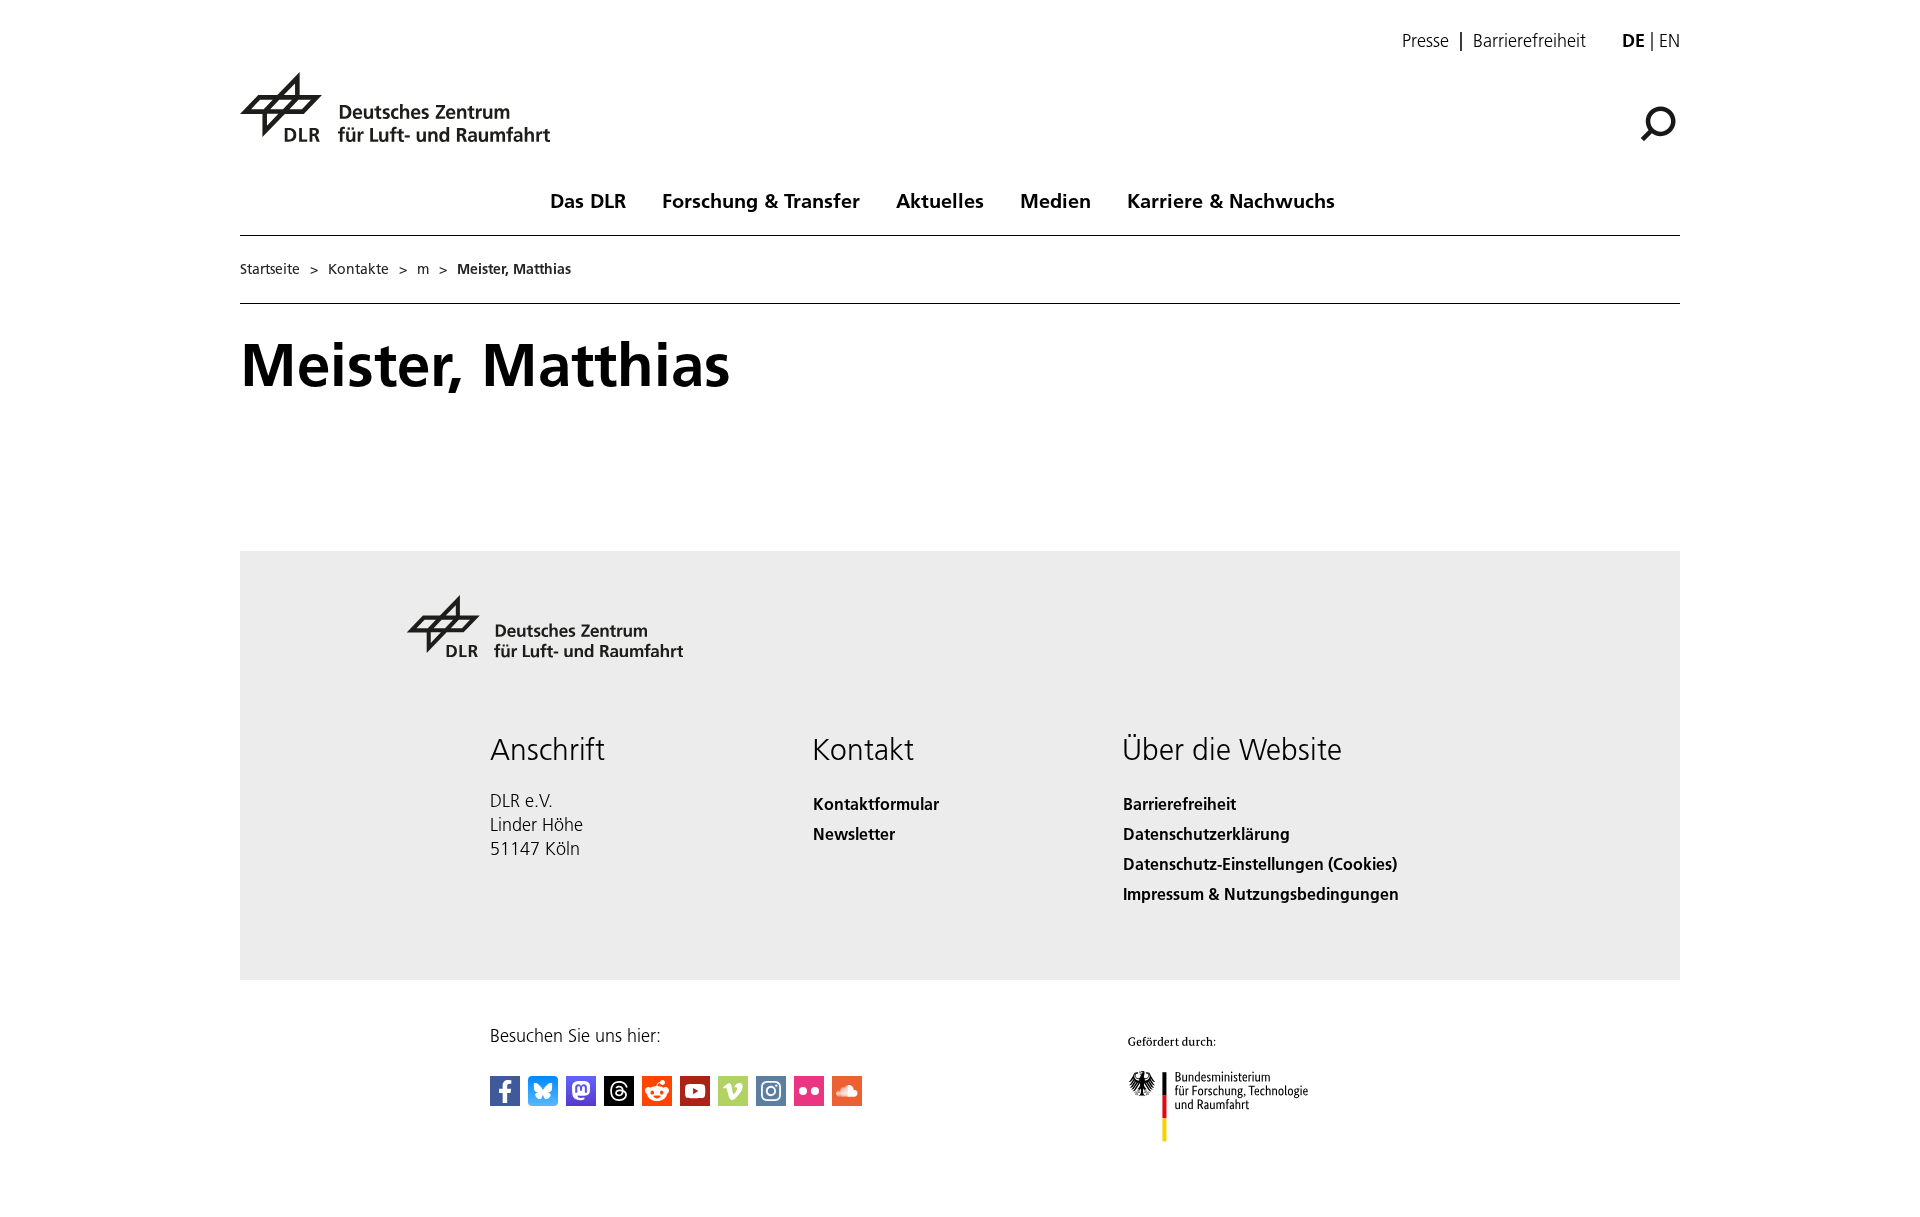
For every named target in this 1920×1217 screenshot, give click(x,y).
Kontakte (358, 269)
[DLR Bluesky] (543, 1099)
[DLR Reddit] (657, 1099)
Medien (1055, 200)
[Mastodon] (581, 1099)
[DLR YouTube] (695, 1099)
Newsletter (854, 833)
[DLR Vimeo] (733, 1099)
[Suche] (1660, 122)
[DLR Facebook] (505, 1099)
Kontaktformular (876, 803)
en (1669, 40)
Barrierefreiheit (1529, 41)
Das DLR (588, 200)
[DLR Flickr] (809, 1099)
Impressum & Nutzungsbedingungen (1261, 893)
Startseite (270, 269)
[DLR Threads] (619, 1099)
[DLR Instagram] (771, 1099)
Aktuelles (940, 200)
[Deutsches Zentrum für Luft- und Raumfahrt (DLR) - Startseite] (403, 118)
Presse (1425, 41)
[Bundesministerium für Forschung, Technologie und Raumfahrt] (1238, 1161)
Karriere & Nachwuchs (1231, 200)
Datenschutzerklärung (1206, 833)
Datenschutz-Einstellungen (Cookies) (1260, 863)
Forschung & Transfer (761, 200)
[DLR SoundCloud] (847, 1099)
